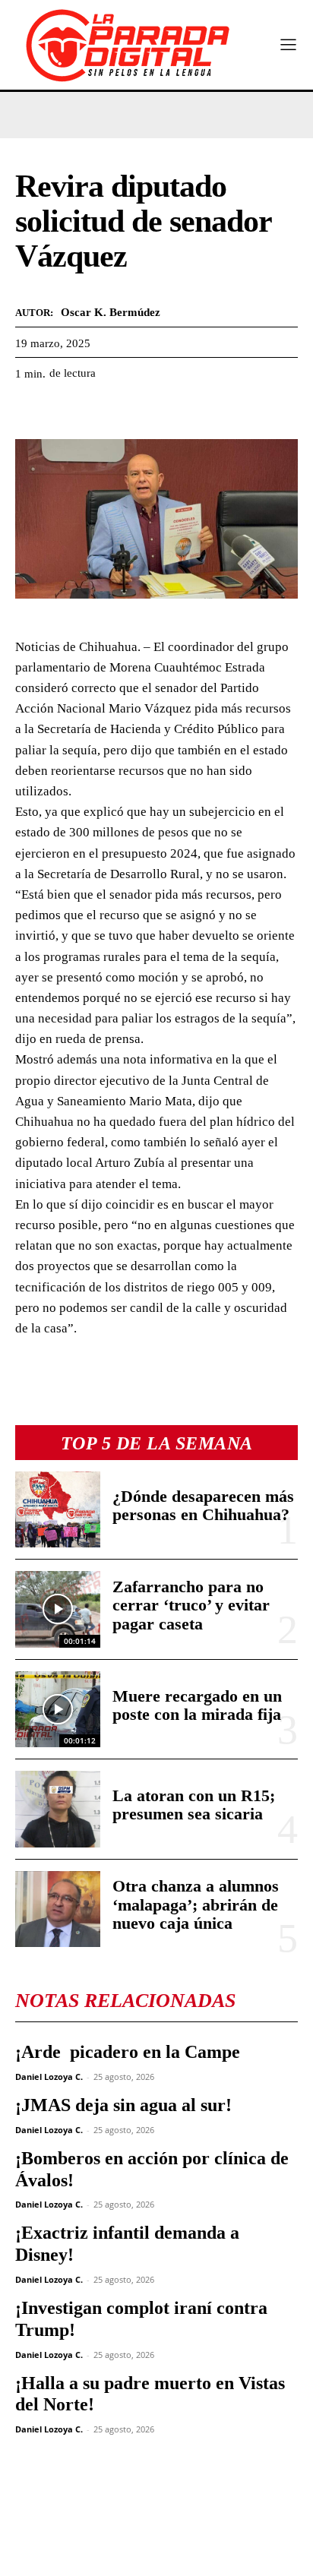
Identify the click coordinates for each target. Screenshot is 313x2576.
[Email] (170, 411)
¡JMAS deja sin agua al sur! (123, 2105)
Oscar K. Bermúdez (111, 312)
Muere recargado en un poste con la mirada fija (197, 1705)
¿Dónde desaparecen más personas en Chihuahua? (203, 1505)
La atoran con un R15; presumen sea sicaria (194, 1805)
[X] (65, 411)
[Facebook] (30, 411)
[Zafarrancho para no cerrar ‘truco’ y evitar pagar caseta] (58, 1609)
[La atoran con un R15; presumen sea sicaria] (58, 1809)
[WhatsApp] (100, 411)
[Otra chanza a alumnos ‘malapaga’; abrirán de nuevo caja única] (58, 1909)
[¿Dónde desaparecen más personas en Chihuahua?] (58, 1509)
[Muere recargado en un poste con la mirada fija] (58, 1709)
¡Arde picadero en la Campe (128, 2052)
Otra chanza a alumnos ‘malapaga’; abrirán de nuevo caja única (196, 1904)
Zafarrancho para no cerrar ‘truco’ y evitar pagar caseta (191, 1605)
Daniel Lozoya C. (49, 2077)
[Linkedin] (135, 411)
